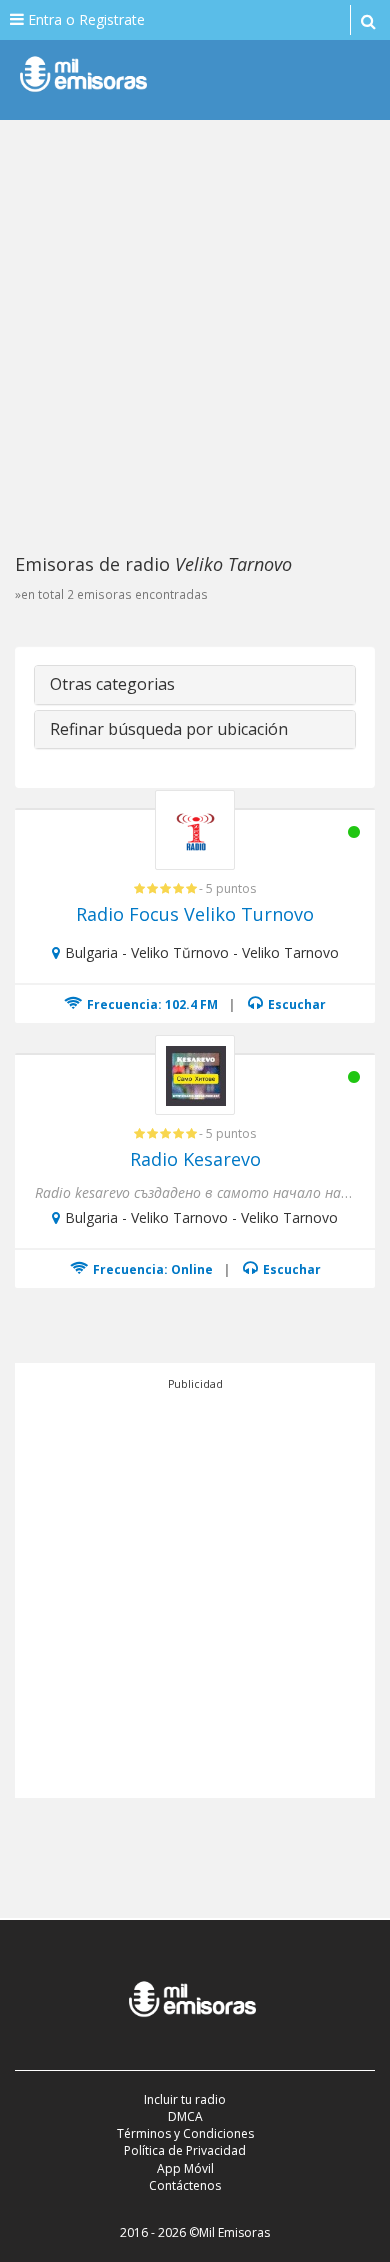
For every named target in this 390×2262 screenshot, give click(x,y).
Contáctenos (185, 2185)
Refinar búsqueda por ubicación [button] (169, 729)
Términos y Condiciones (185, 2133)
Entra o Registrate (84, 19)
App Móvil (185, 2168)
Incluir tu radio (185, 2099)
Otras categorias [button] (112, 684)
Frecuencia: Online (151, 1269)
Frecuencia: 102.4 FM (151, 1004)
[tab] (195, 685)
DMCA (185, 2116)
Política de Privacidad (185, 2150)
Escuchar (295, 1004)
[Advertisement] (195, 335)
